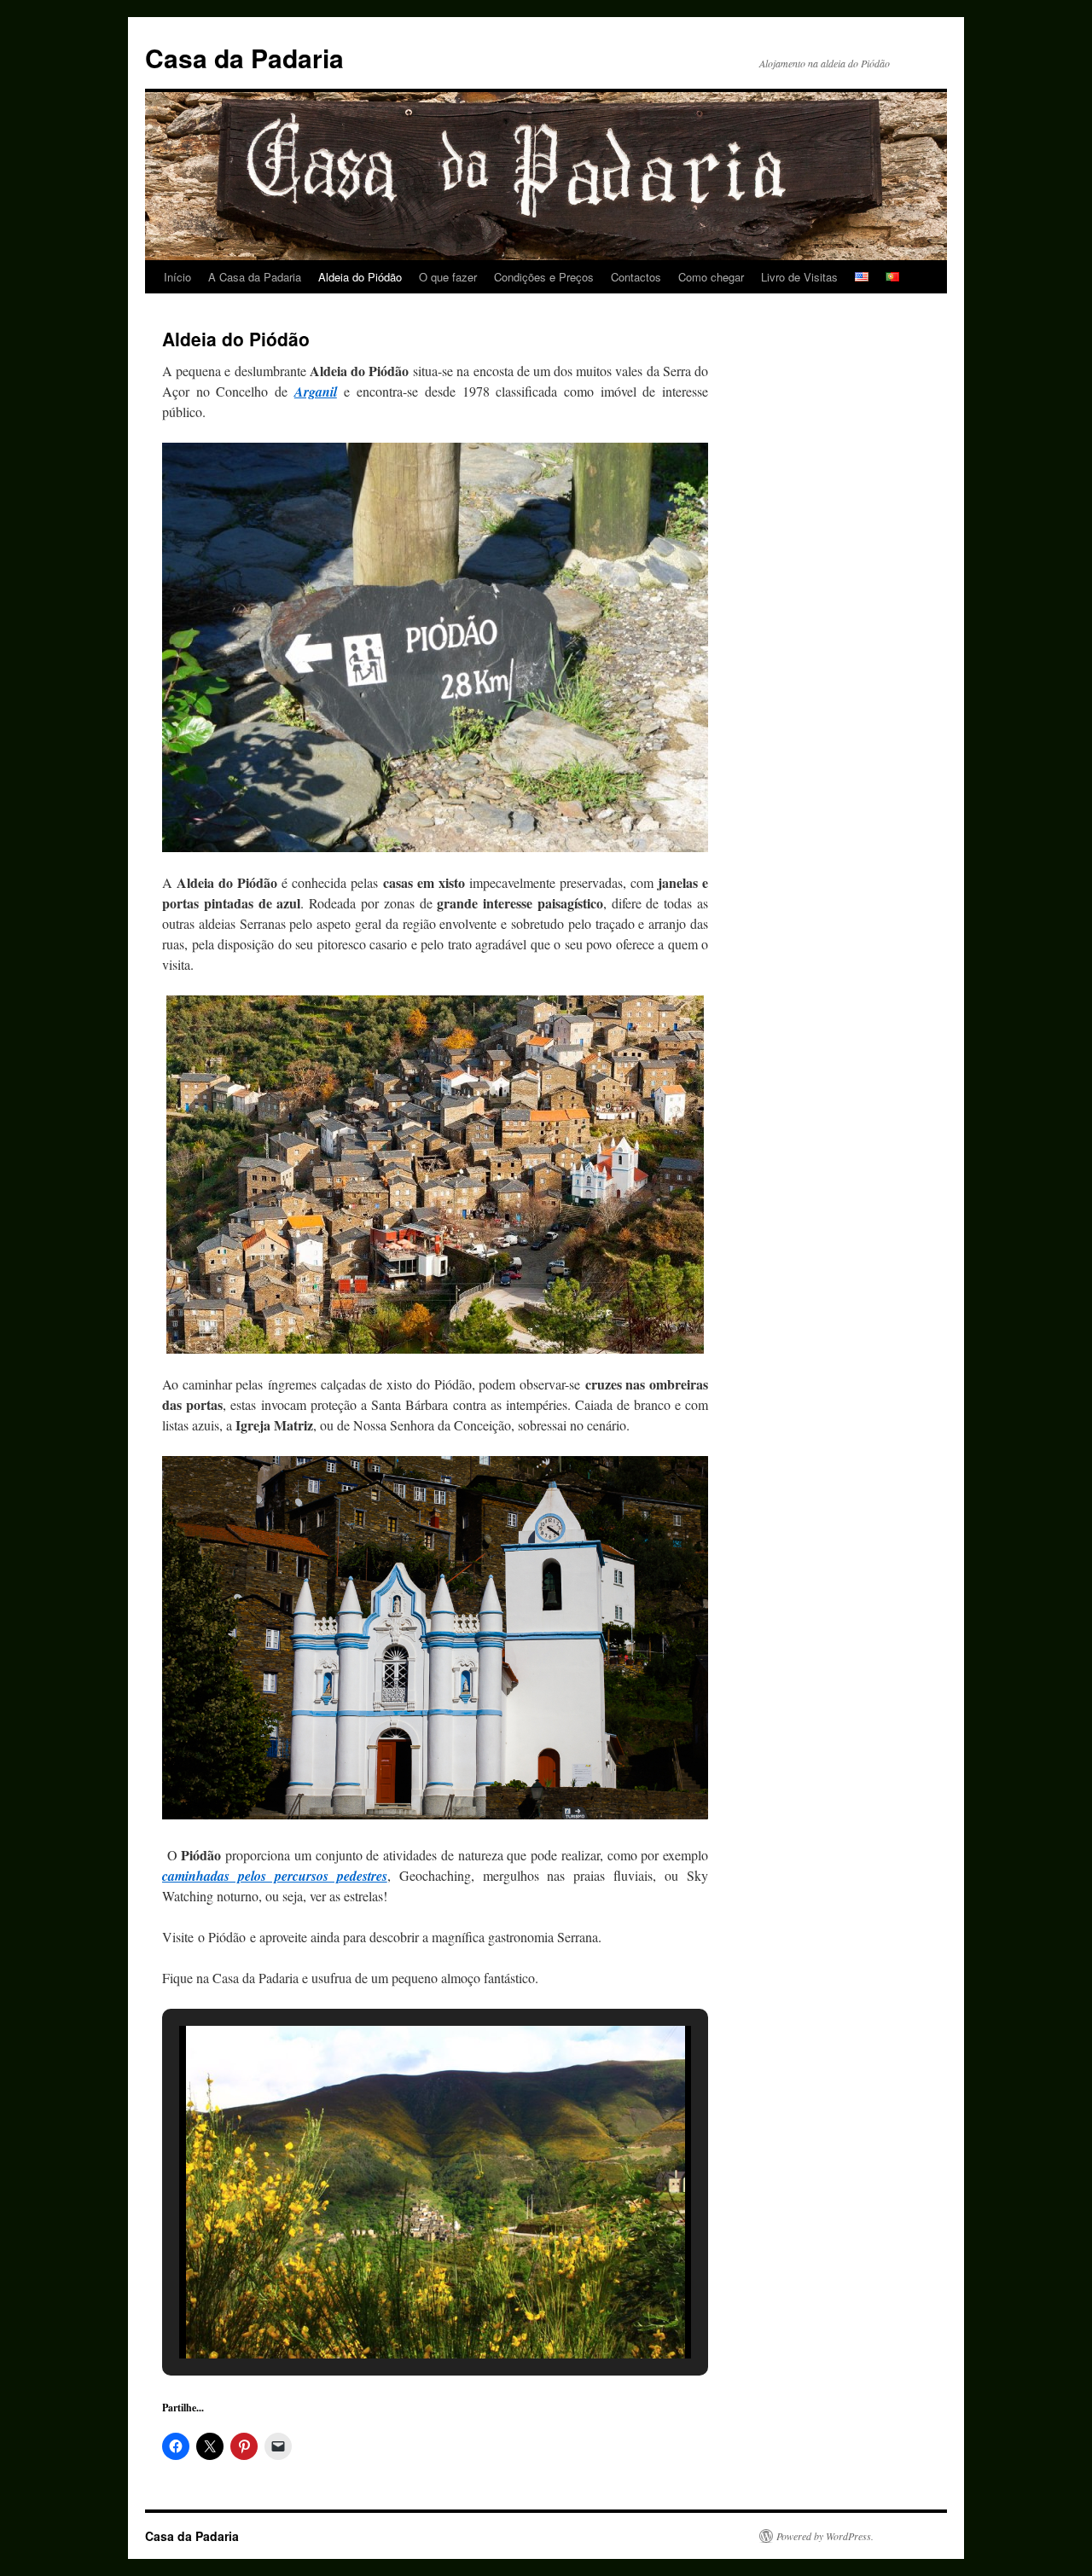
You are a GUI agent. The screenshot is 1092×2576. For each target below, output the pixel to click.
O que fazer (448, 277)
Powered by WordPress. (825, 2536)
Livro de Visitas (799, 277)
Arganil (316, 392)
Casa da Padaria (244, 58)
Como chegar (711, 277)
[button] (396, 2312)
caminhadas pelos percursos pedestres (275, 1876)
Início (177, 277)
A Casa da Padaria (255, 277)
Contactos (636, 277)
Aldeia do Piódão (360, 277)
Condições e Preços (544, 277)
